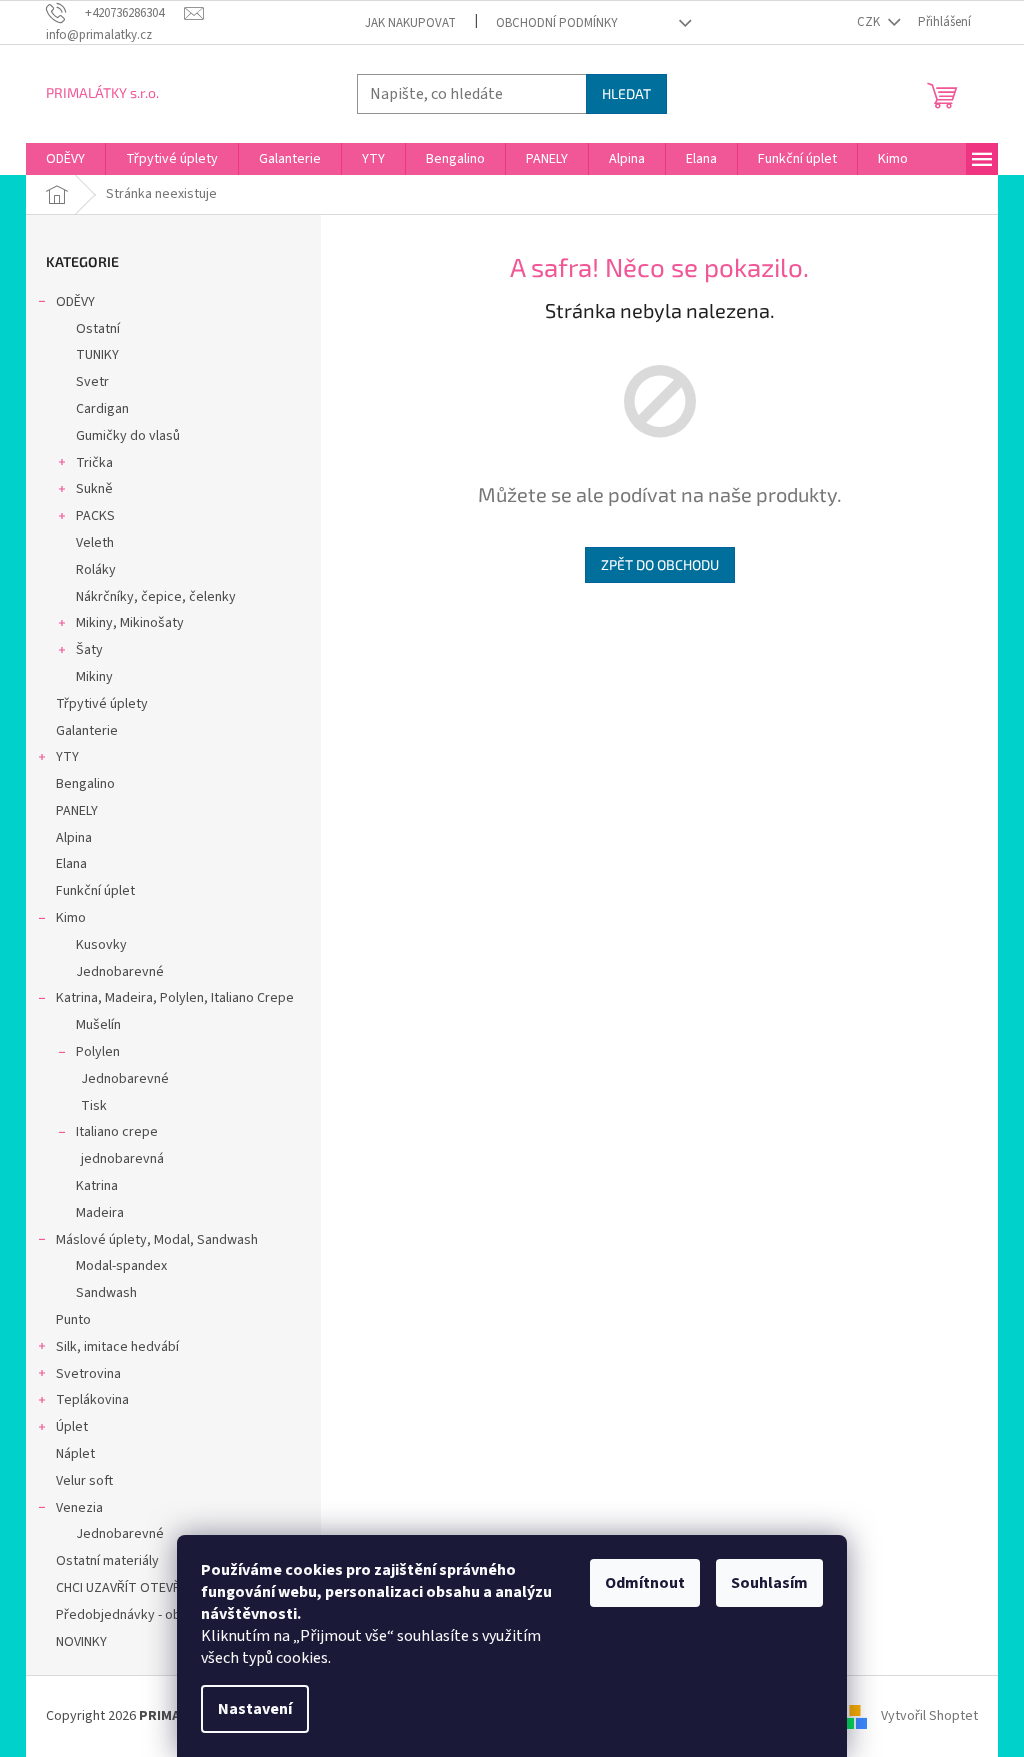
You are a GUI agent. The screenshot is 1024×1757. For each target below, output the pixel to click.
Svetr (92, 382)
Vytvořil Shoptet (929, 1716)
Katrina (97, 1186)
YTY (67, 757)
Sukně (94, 489)
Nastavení (255, 1709)
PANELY (77, 811)
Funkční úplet (95, 891)
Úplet (72, 1427)
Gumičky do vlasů (128, 436)
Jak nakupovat (410, 23)
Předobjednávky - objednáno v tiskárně (173, 1615)
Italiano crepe (117, 1132)
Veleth (95, 543)
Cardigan (102, 409)
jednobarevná (122, 1159)
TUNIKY (97, 355)
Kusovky (101, 945)
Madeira (100, 1213)
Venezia (79, 1508)
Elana (71, 864)
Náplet (75, 1454)
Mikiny (94, 677)
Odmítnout (645, 1583)
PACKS (95, 516)
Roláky (96, 570)
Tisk (94, 1106)
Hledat (626, 93)
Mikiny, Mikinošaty (130, 623)
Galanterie (87, 731)
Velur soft (84, 1481)
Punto (73, 1320)
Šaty (89, 650)
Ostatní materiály (107, 1561)
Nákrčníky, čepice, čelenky (156, 597)
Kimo (71, 918)
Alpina (74, 838)
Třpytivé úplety (102, 704)
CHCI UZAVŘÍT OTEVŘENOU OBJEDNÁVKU (176, 1588)
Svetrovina (88, 1374)
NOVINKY (81, 1642)
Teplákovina (92, 1400)
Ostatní (98, 329)
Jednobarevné (120, 972)
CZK (870, 22)
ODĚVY (75, 302)
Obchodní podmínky (557, 23)
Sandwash (106, 1293)
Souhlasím (769, 1583)
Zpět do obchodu (660, 564)
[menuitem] (65, 159)
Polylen (98, 1052)
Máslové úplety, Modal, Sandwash (157, 1240)
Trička (94, 463)
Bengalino (85, 784)
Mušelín (98, 1025)
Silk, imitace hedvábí (117, 1347)
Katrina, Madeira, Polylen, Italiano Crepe (175, 998)
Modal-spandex (121, 1266)
